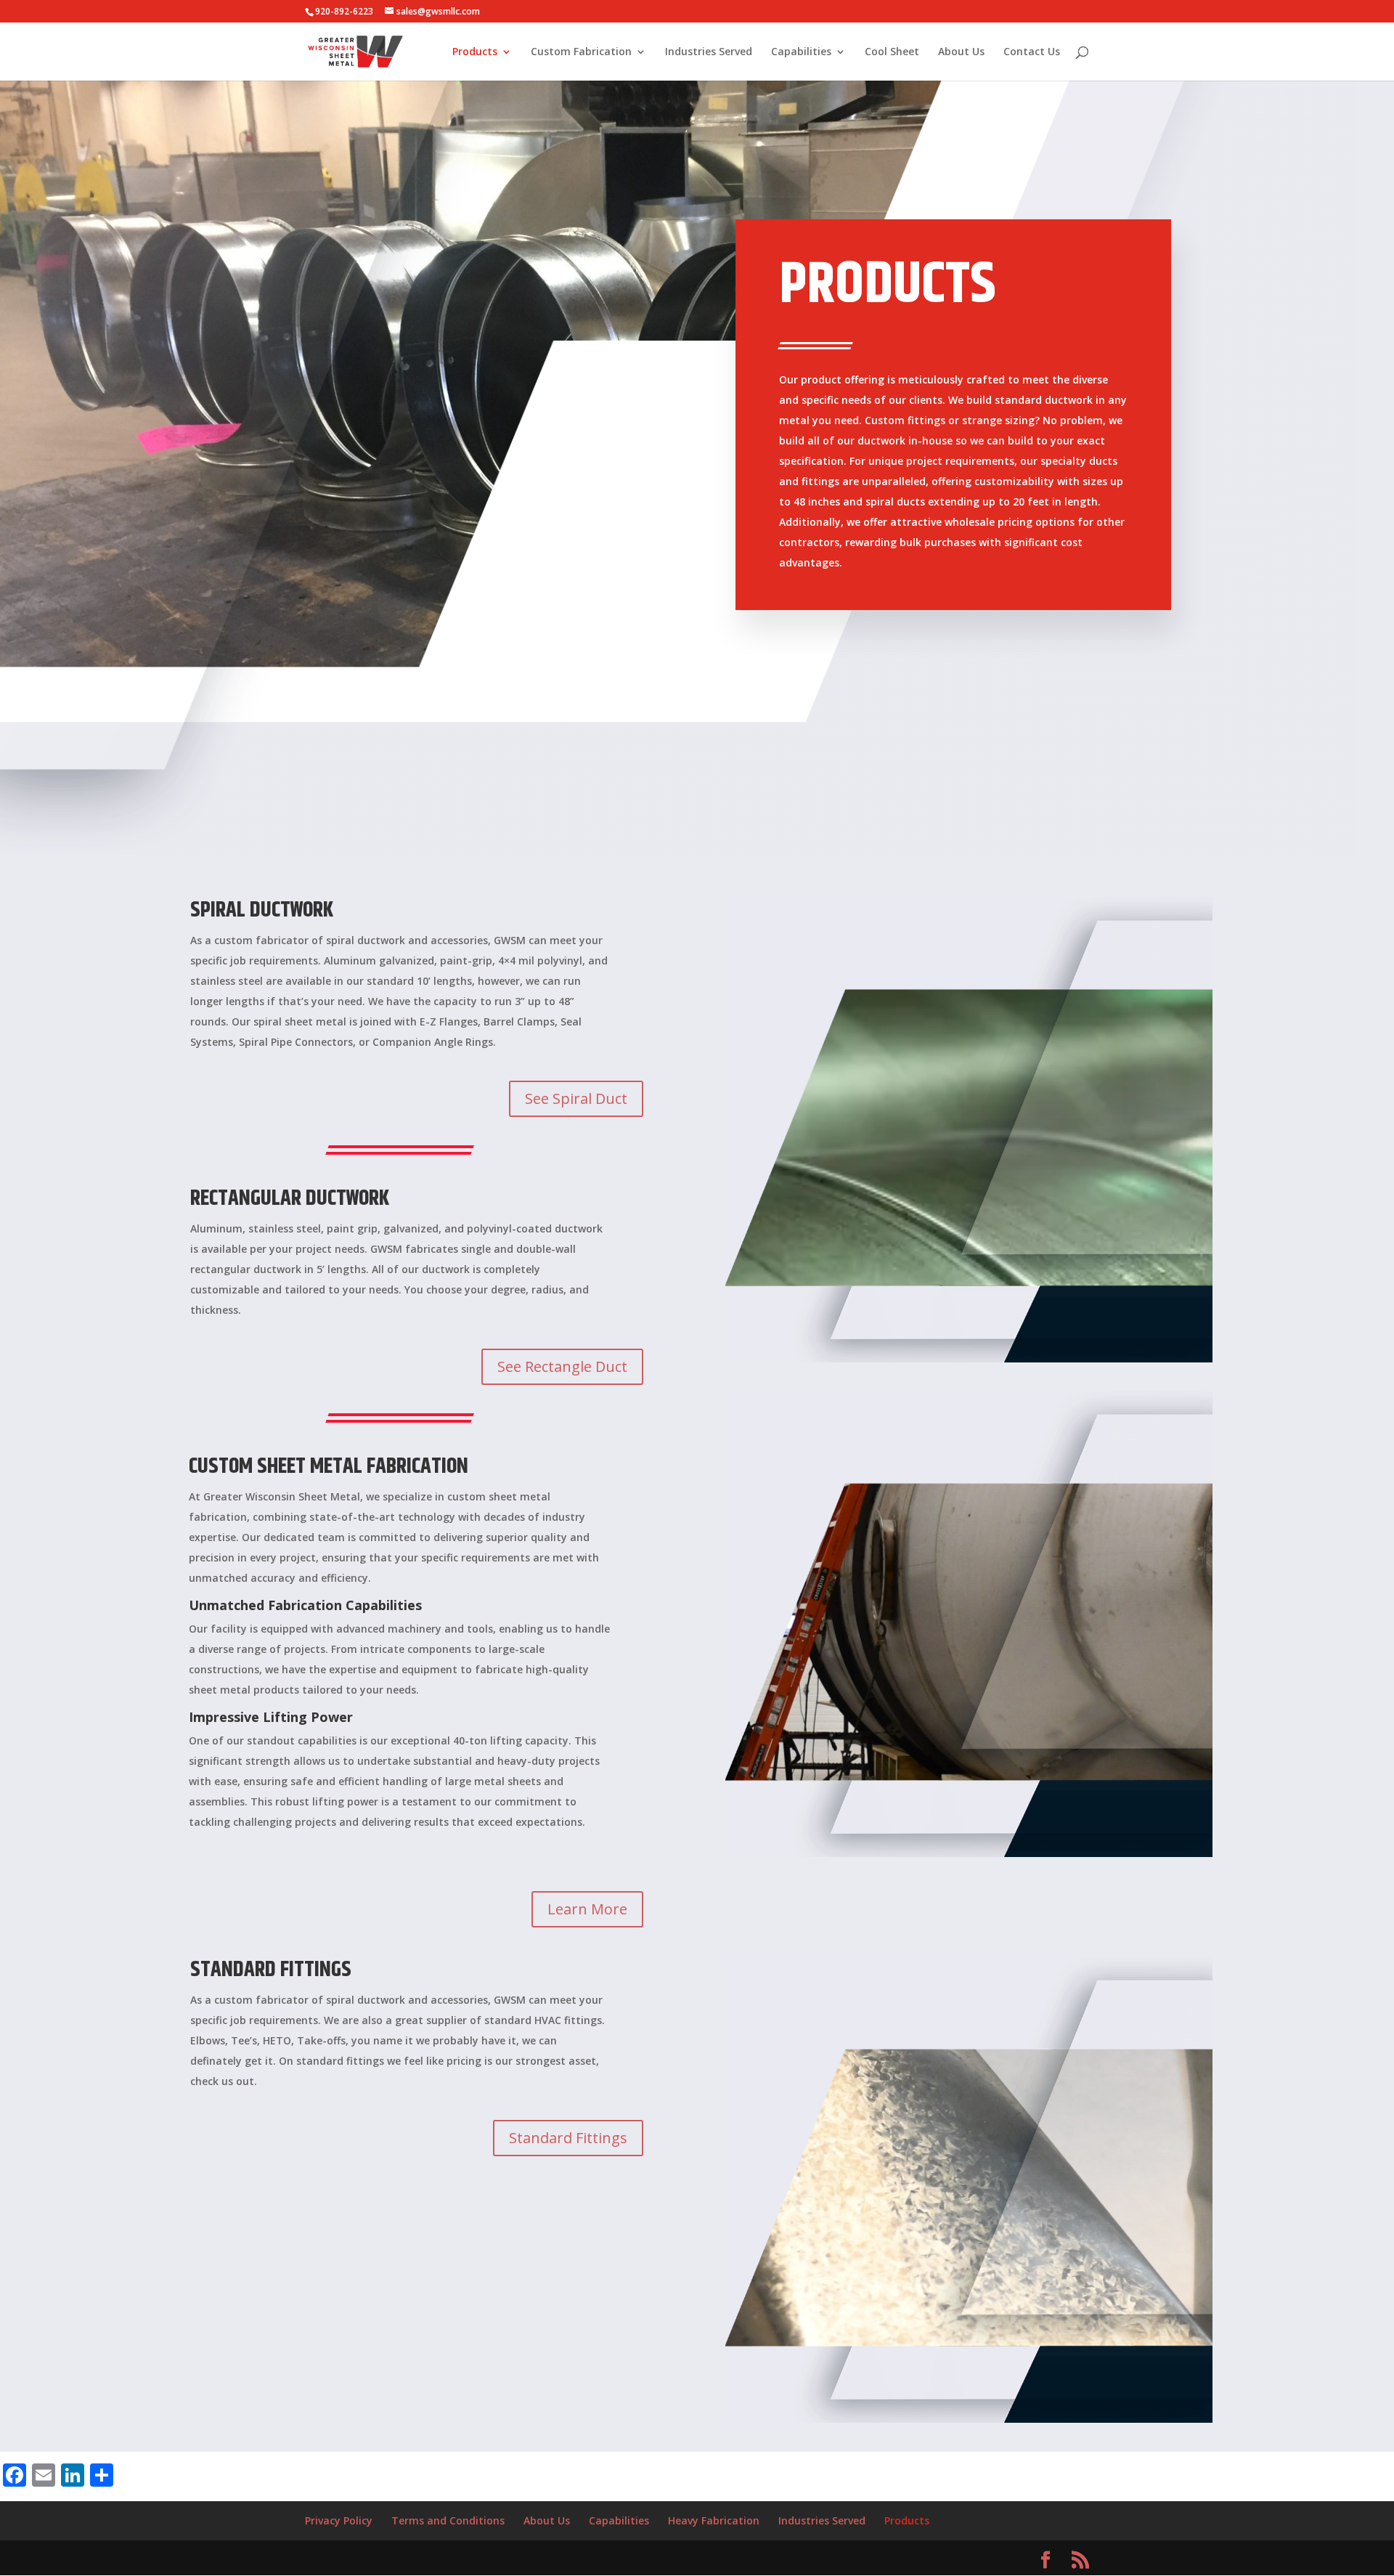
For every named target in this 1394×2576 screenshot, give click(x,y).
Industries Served (709, 52)
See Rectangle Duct (562, 1366)
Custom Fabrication (581, 52)
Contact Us (1032, 52)
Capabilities (801, 52)
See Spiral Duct (576, 1098)
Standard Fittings (568, 2138)
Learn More (587, 1909)
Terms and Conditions (448, 2520)
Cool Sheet (892, 52)
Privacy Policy (339, 2520)
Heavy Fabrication (714, 2520)
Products (475, 52)
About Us (961, 52)
